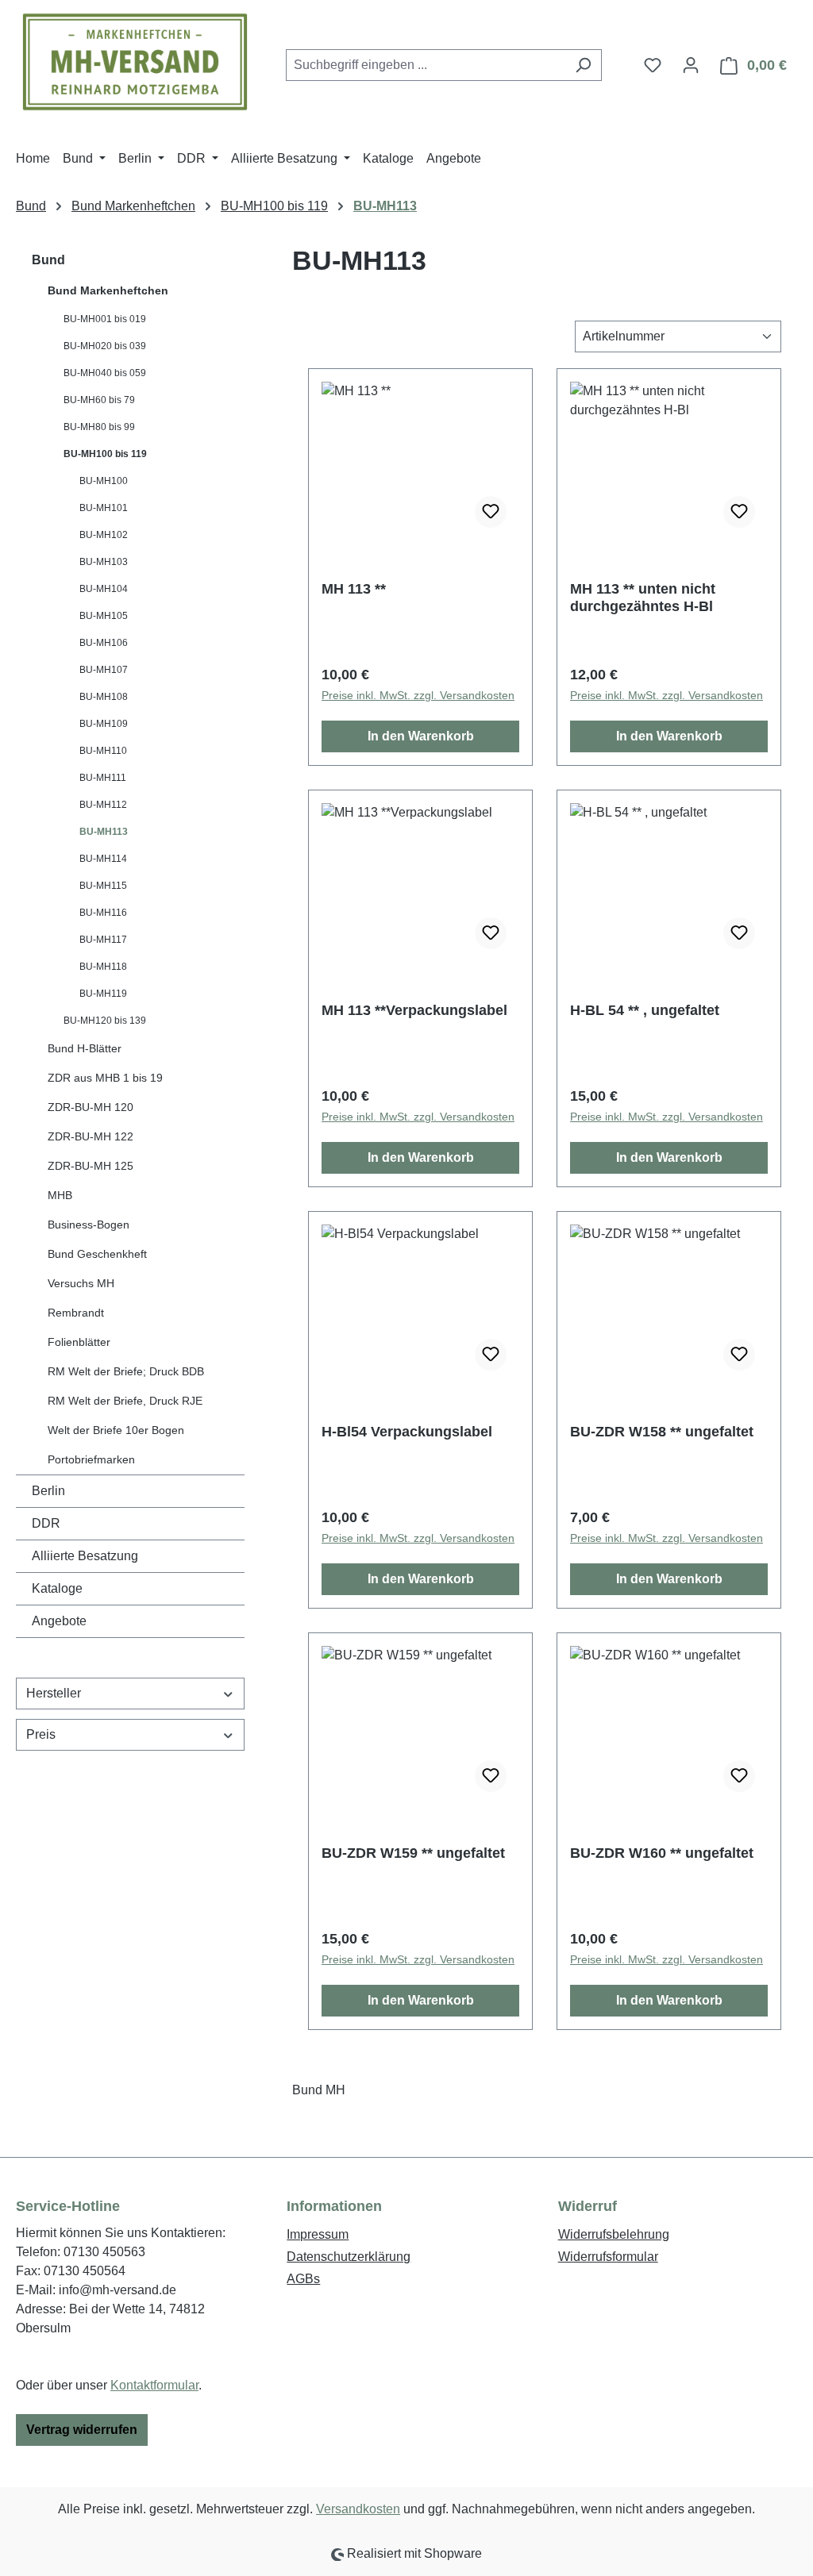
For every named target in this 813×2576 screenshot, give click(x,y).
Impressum (318, 2234)
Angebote (59, 1621)
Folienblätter (79, 1342)
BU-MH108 (104, 697)
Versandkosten (358, 2509)
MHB (60, 1195)
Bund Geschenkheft (97, 1254)
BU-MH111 (103, 778)
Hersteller (54, 1693)
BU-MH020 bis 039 (105, 346)
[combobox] (426, 65)
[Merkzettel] (653, 65)
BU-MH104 (104, 589)
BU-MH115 (103, 886)
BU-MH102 (104, 535)
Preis (41, 1734)
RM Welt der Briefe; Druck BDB (126, 1371)
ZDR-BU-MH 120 (91, 1107)
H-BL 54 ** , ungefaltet (645, 1010)
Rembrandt (76, 1313)
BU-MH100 (104, 481)
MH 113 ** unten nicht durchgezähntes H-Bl (643, 598)
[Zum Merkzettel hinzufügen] (491, 512)
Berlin (48, 1491)
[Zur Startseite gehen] (135, 62)
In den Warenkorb (421, 736)
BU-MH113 (104, 832)
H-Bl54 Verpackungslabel (407, 1432)
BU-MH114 (103, 859)
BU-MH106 (104, 643)
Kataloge (57, 1588)
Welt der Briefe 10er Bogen (116, 1430)
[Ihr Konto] (691, 65)
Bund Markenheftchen (108, 290)
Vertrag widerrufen (82, 2430)
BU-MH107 (104, 670)
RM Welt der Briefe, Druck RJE (125, 1401)
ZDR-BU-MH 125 (91, 1166)
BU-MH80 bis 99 (99, 427)
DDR (46, 1523)
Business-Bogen (89, 1225)
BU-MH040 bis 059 (105, 373)
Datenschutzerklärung (349, 2257)
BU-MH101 (104, 508)
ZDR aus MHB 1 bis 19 (105, 1078)
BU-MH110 (103, 751)
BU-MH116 (103, 913)
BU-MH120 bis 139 (105, 1021)
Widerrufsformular (608, 2257)
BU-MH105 (104, 616)
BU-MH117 (103, 940)
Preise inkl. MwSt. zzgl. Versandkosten (418, 695)
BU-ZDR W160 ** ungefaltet (662, 1853)
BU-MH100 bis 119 (105, 454)
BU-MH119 (103, 994)
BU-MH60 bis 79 (99, 400)
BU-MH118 (103, 967)
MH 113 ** (354, 589)
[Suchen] (583, 65)
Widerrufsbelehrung (614, 2234)
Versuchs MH (81, 1283)
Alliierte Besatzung (85, 1556)
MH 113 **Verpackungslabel (414, 1010)
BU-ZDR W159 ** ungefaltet (413, 1853)
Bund (48, 260)
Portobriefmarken (91, 1459)
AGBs (303, 2279)
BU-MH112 (103, 805)
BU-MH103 (104, 562)
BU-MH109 (104, 724)
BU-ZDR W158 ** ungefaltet (662, 1432)
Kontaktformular (154, 2385)
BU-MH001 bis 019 (105, 319)
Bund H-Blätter (85, 1048)
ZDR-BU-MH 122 (91, 1136)
